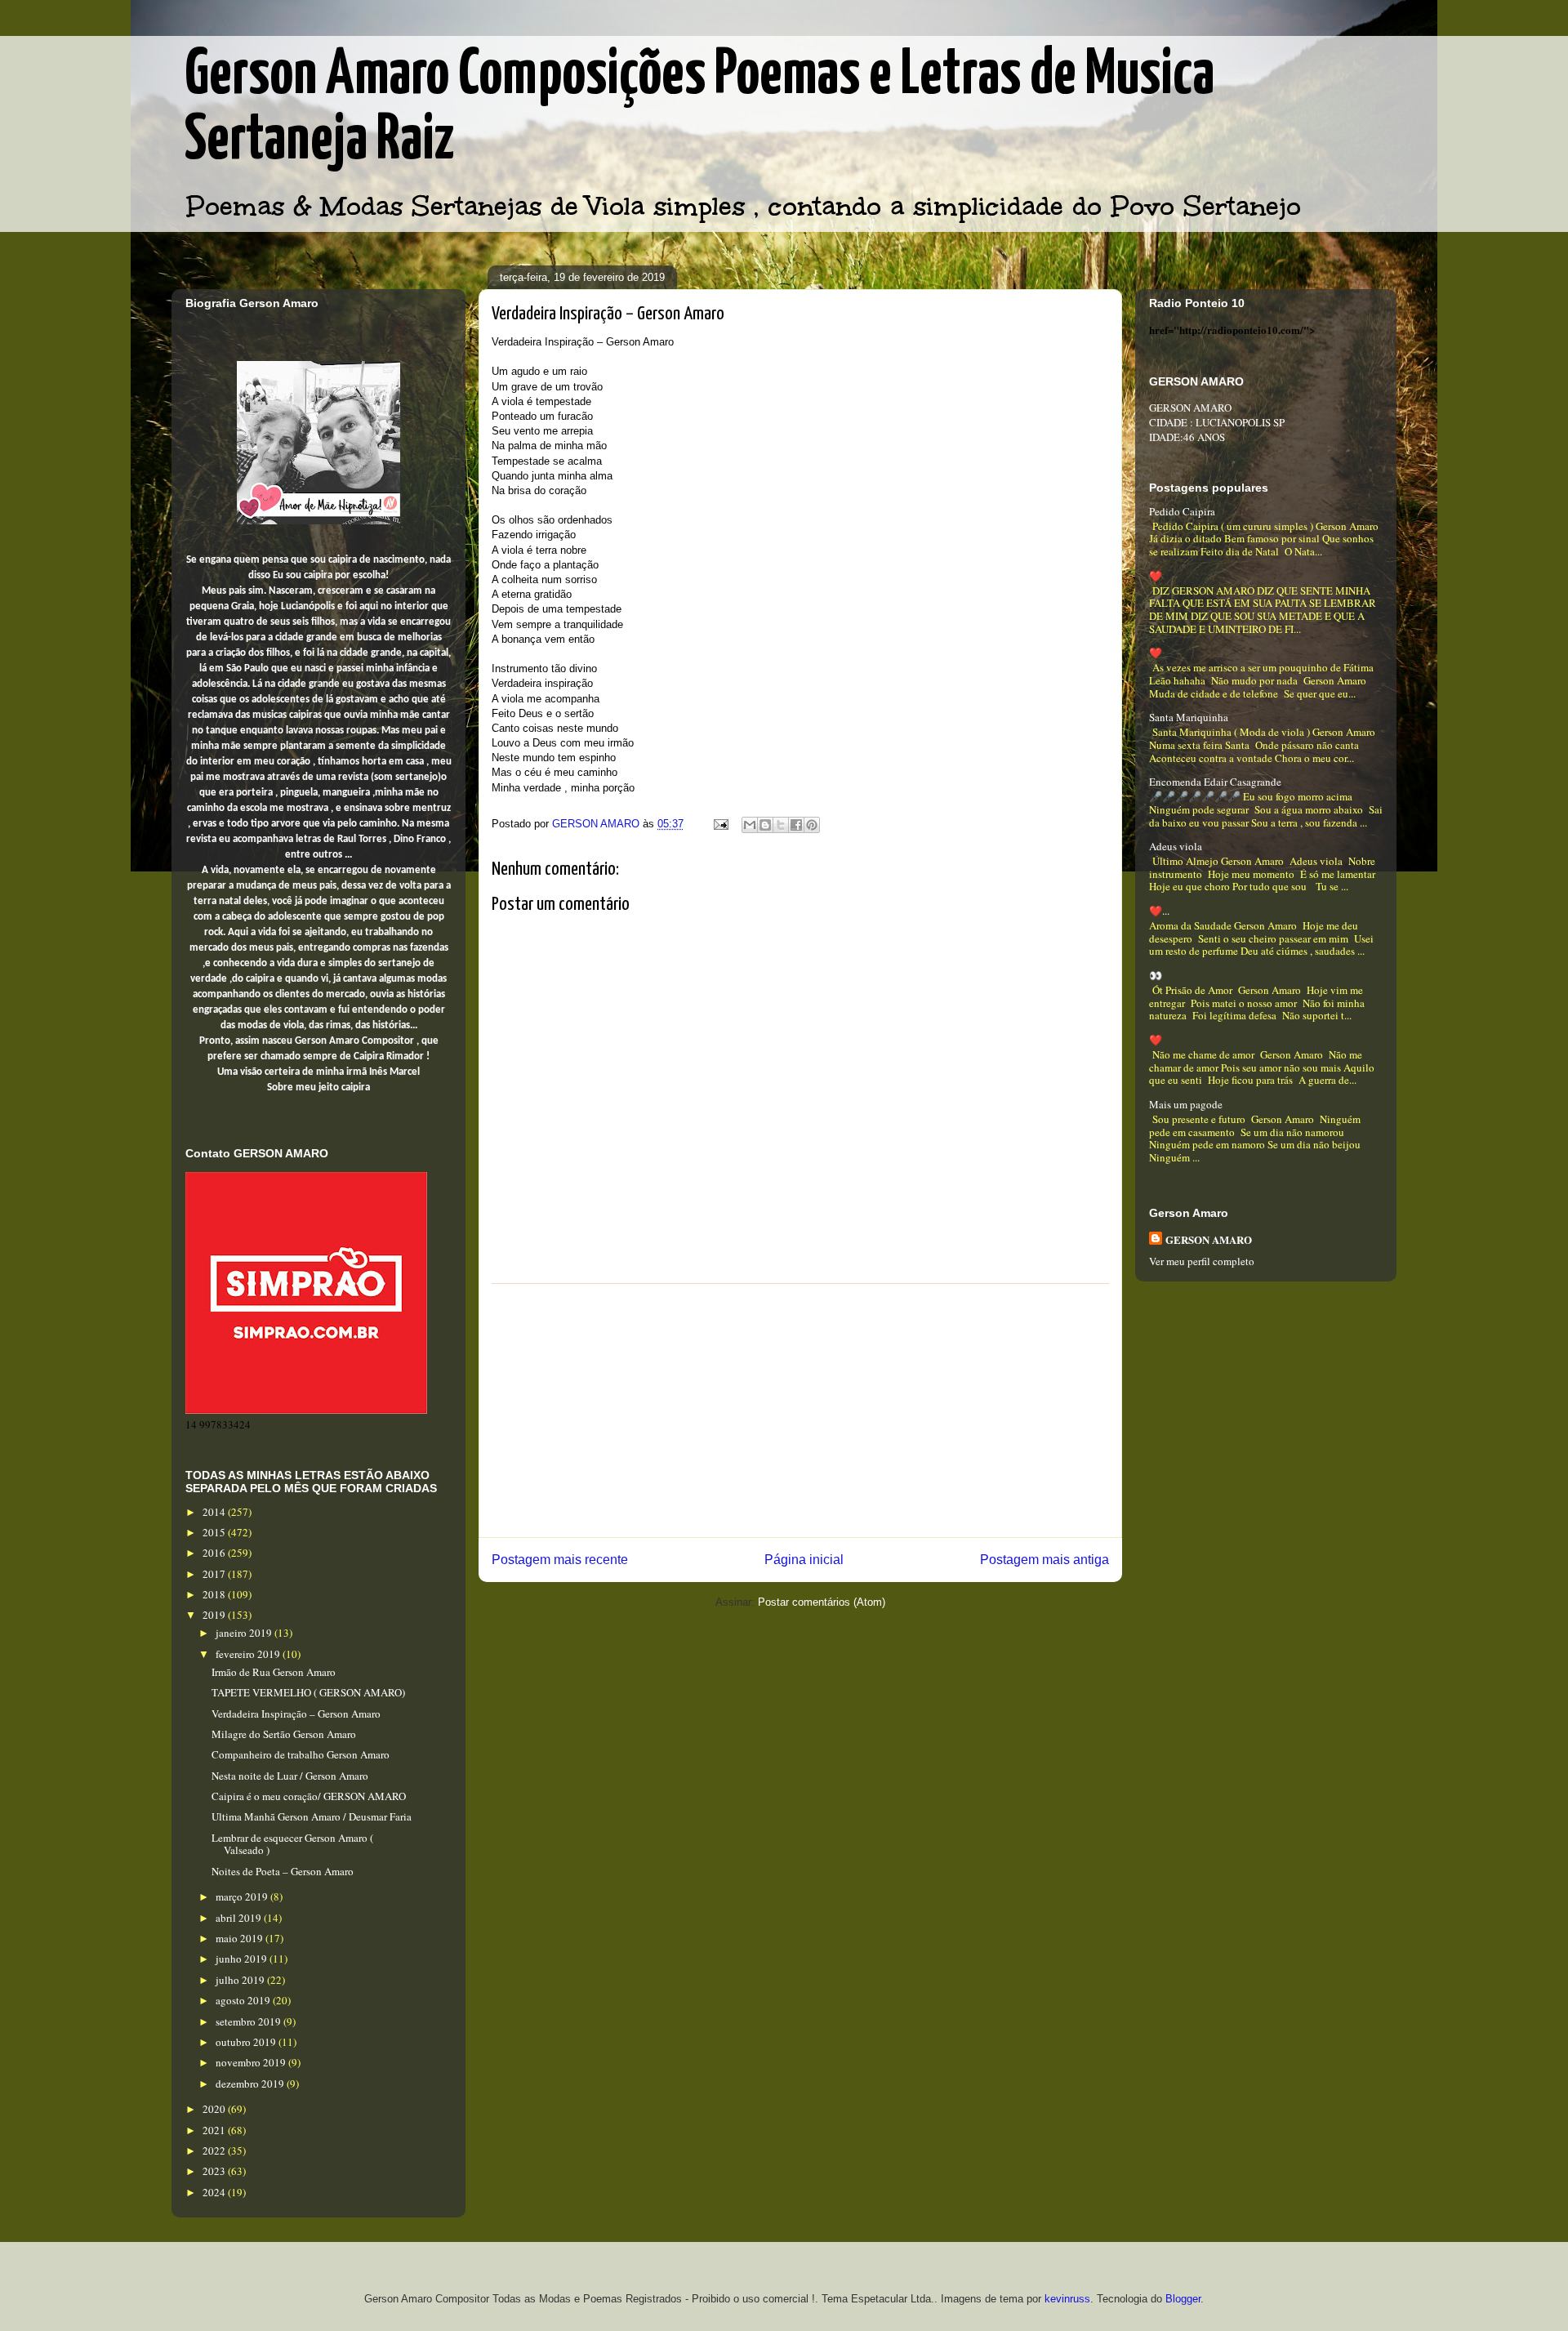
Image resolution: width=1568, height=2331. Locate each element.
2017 (215, 1574)
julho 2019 (241, 1980)
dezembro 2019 (251, 2084)
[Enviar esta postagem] (720, 824)
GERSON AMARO (1209, 1239)
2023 (215, 2171)
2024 (215, 2192)
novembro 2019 (252, 2062)
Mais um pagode (1186, 1104)
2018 (215, 1594)
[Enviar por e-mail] (750, 825)
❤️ (1156, 576)
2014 (215, 1512)
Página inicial (804, 1560)
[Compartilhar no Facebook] (796, 825)
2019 (215, 1615)
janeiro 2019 (245, 1633)
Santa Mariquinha (1189, 717)
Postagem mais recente (560, 1560)
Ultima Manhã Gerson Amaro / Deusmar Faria (312, 1816)
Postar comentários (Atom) (822, 1602)
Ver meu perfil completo (1202, 1261)
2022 (215, 2150)
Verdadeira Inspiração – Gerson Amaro (296, 1714)
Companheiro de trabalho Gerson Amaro (301, 1754)
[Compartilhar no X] (781, 825)
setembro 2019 (249, 2021)
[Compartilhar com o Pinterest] (812, 825)
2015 (215, 1532)
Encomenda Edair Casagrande (1215, 782)
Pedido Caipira (1182, 511)
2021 (215, 2130)
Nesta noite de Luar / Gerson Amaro (290, 1776)
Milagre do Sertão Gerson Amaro (284, 1734)
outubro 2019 (247, 2042)
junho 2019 (243, 1959)
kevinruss (1067, 2299)
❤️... (1159, 911)
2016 (215, 1553)
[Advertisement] (800, 1411)
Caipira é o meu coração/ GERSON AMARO (309, 1796)
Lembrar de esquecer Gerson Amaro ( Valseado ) (292, 1844)
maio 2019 (241, 1938)
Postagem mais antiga (1045, 1560)
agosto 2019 (244, 2000)
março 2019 (243, 1896)
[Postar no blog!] (765, 825)
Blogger (1183, 2299)
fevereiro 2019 (249, 1654)
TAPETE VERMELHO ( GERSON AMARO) (308, 1692)
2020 (215, 2109)
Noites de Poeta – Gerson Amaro (283, 1871)
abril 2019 (240, 1918)
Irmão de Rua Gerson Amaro (274, 1672)
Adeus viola (1176, 846)
